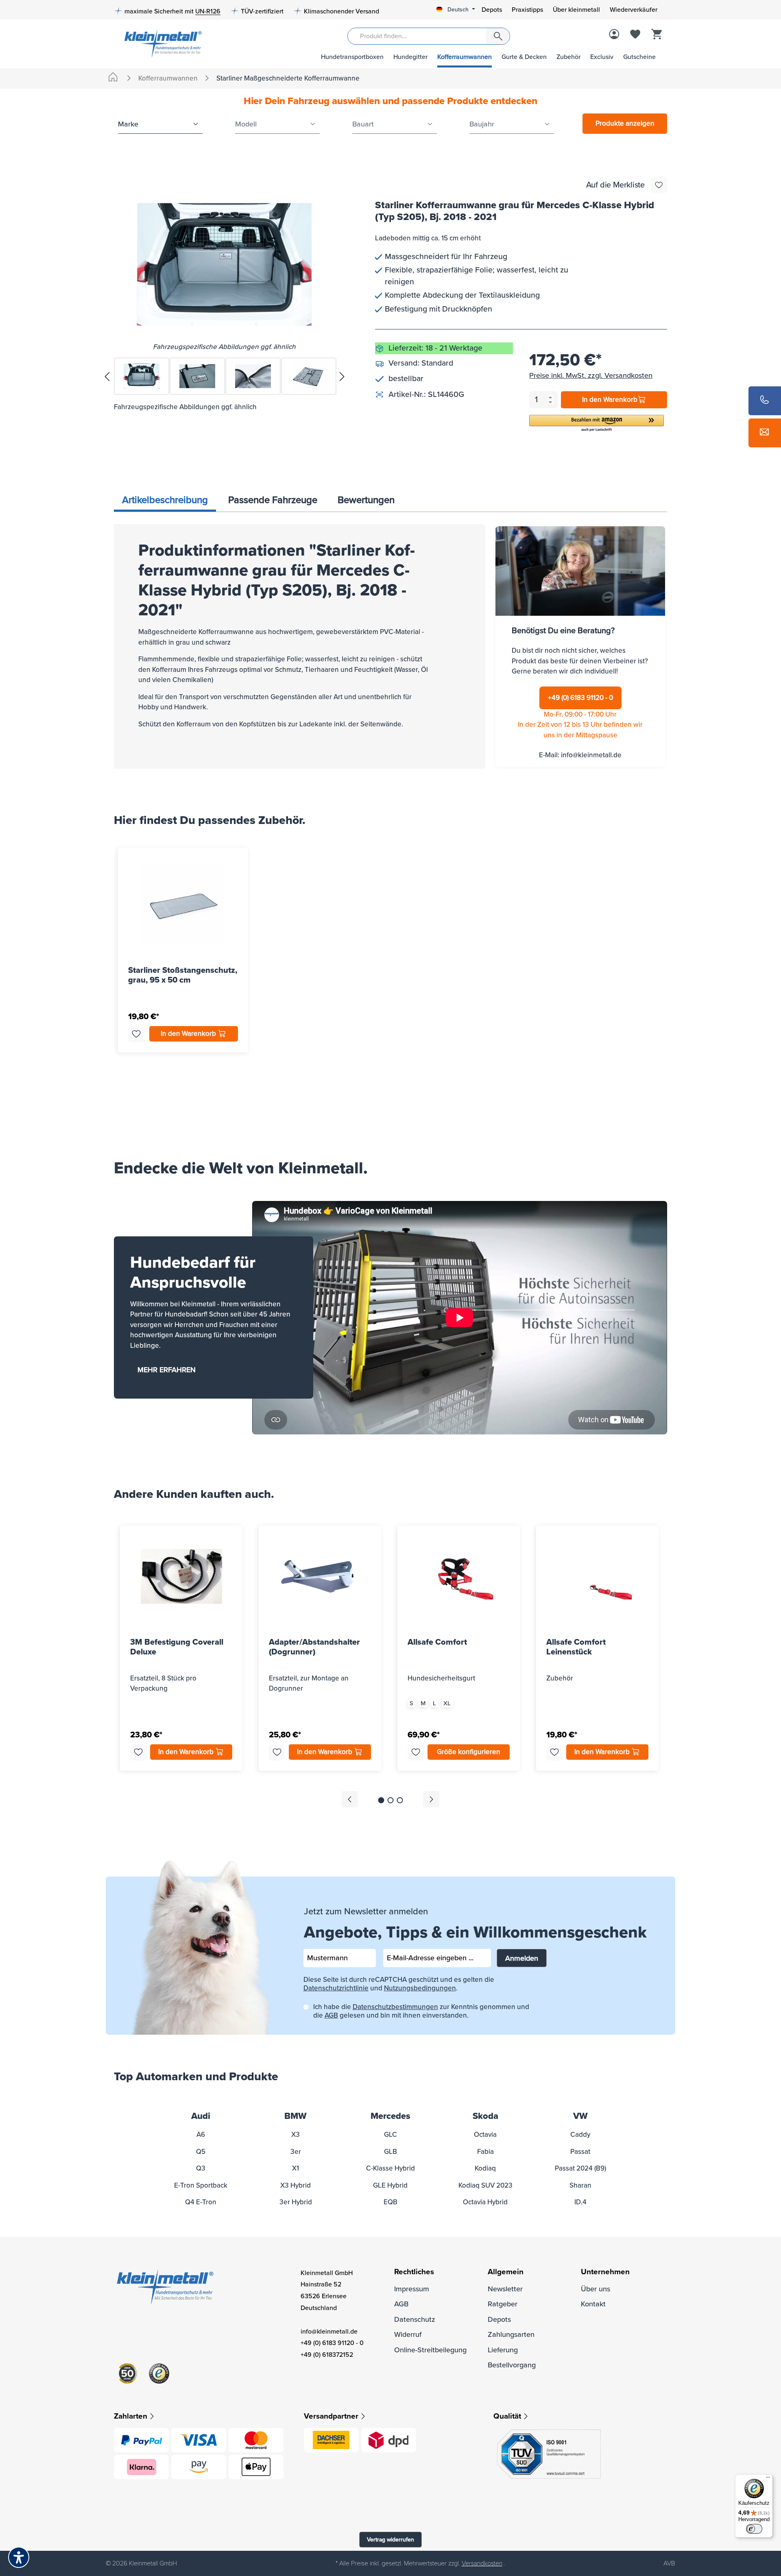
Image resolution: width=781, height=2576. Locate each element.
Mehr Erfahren (167, 1370)
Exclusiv (602, 57)
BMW (296, 2116)
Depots (492, 10)
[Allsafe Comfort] (459, 1576)
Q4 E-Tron (201, 2202)
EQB (390, 2202)
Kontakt (593, 2304)
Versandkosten (482, 2563)
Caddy (580, 2135)
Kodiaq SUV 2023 (485, 2185)
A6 (201, 2135)
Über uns (596, 2289)
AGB (331, 2015)
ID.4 (580, 2202)
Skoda (485, 2116)
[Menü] (768, 2479)
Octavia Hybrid (485, 2202)
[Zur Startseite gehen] (160, 43)
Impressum (412, 2289)
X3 (296, 2135)
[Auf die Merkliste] (659, 185)
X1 (296, 2168)
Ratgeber (503, 2304)
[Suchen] (498, 36)
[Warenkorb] (657, 35)
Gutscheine (639, 57)
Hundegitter (410, 57)
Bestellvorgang (512, 2365)
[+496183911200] (765, 401)
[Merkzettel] (635, 35)
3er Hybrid (296, 2202)
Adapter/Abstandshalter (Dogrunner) (314, 1647)
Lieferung (503, 2350)
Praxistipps (527, 10)
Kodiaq (485, 2168)
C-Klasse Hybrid (390, 2168)
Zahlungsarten (511, 2334)
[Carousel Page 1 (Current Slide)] (381, 1800)
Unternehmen (605, 2272)
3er (296, 2152)
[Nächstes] (342, 376)
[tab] (165, 501)
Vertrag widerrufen (390, 2540)
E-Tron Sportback (201, 2185)
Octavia (485, 2135)
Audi (201, 2116)
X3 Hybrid (296, 2185)
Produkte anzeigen (625, 123)
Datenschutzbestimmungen (395, 2007)
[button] (597, 424)
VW (580, 2116)
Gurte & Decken (524, 57)
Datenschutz (415, 2319)
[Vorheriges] (107, 376)
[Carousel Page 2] (391, 1800)
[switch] (754, 2529)
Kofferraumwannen (465, 57)
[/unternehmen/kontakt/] (765, 433)
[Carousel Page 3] (400, 1800)
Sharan (580, 2185)
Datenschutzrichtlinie (336, 1988)
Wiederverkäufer (634, 10)
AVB (669, 2563)
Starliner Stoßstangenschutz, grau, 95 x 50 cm (183, 975)
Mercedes (390, 2116)
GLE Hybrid (390, 2185)
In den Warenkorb (610, 400)
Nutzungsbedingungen (420, 1988)
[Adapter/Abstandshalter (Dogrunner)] (320, 1576)
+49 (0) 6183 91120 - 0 (580, 698)
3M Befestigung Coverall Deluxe (177, 1647)
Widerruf (408, 2334)
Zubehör (568, 57)
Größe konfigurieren (469, 1752)
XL (447, 1703)
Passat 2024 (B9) (580, 2168)
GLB (390, 2152)
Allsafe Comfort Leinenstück (576, 1647)
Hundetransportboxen (352, 57)
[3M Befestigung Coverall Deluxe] (181, 1576)
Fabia (485, 2152)
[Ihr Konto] (614, 35)
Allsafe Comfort (437, 1642)
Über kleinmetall (576, 10)
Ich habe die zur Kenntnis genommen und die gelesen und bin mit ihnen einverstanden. (421, 2011)
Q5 (201, 2152)
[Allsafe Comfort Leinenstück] (597, 1576)
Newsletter (505, 2289)
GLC (390, 2135)
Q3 (201, 2168)
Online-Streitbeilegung (430, 2350)
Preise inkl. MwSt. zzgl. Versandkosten (591, 375)
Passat (580, 2152)
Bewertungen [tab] (366, 500)
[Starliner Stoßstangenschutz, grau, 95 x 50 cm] (183, 904)
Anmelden (522, 1958)
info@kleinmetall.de (591, 755)
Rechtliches (414, 2272)
